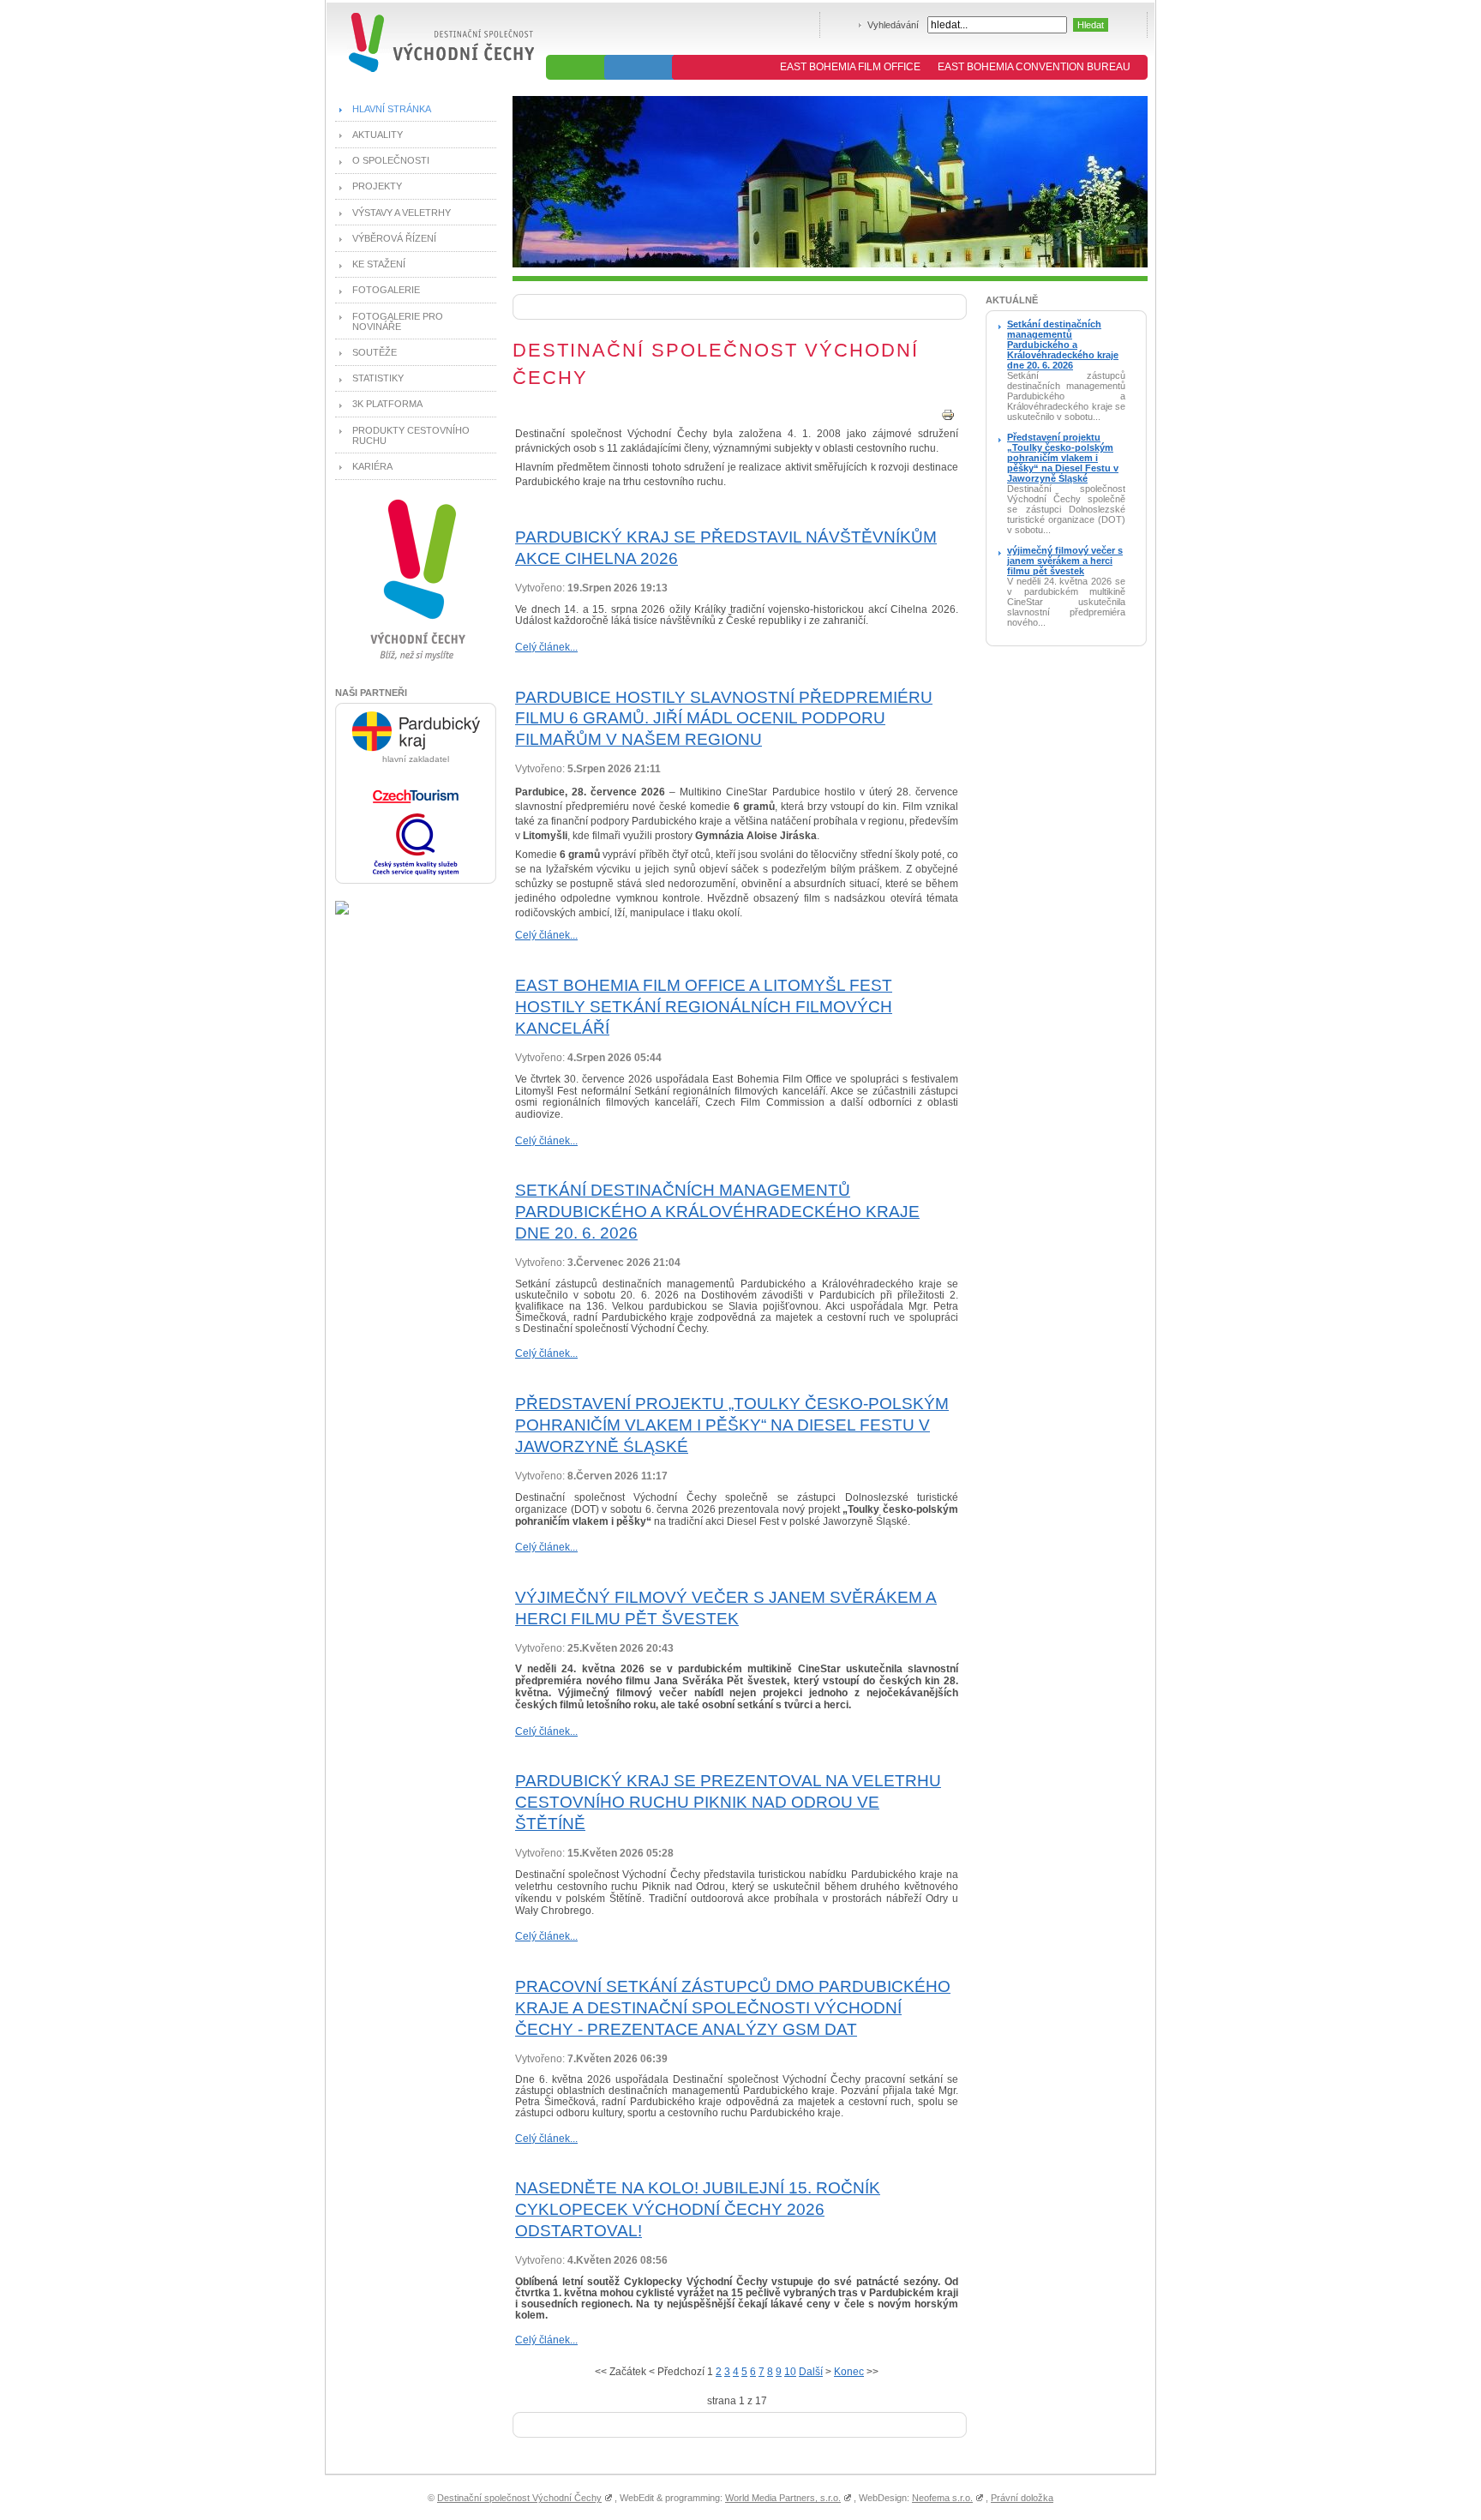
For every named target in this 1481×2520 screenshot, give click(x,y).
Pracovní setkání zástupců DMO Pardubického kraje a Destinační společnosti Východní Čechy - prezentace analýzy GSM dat (733, 2008)
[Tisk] (948, 418)
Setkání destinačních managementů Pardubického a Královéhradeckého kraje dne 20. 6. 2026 (717, 1212)
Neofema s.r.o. (942, 2498)
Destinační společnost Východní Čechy (519, 2498)
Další (811, 2372)
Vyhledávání (893, 25)
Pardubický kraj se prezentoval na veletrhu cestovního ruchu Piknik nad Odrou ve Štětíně (728, 1802)
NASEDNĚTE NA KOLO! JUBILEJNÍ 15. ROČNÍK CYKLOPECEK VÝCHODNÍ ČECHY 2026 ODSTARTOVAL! (698, 2209)
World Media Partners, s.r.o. (783, 2498)
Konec (849, 2372)
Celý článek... (546, 647)
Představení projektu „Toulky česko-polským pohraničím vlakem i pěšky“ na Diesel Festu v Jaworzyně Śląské (732, 1425)
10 (790, 2372)
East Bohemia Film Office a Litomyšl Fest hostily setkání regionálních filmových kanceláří (704, 1007)
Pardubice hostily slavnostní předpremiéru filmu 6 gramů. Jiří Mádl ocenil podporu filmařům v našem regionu (724, 719)
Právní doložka (1022, 2498)
